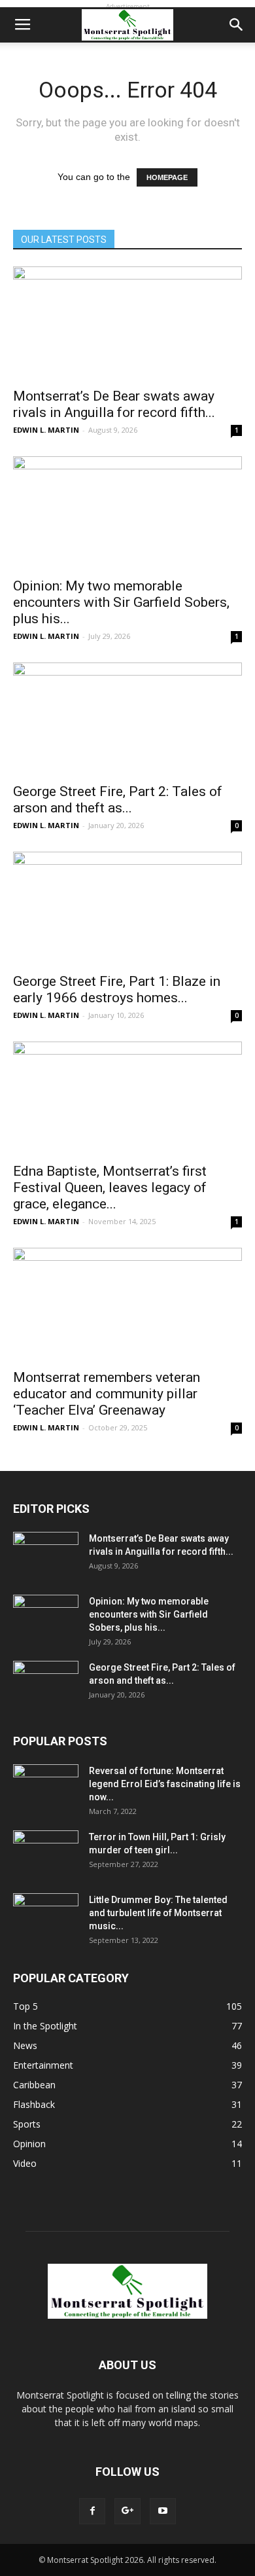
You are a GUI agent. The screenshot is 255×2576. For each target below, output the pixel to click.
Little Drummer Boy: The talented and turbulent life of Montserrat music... (158, 1913)
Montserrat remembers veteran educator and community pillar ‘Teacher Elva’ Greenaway (107, 1394)
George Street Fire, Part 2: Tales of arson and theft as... (118, 800)
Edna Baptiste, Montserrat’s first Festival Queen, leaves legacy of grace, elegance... (110, 1188)
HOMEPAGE (167, 177)
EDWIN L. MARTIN (46, 430)
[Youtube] (163, 2511)
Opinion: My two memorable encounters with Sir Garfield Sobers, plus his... (121, 602)
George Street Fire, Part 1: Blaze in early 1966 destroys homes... (117, 989)
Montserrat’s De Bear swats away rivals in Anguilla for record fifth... (114, 404)
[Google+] (127, 2511)
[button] (237, 25)
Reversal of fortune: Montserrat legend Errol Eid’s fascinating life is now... (165, 1784)
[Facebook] (92, 2511)
